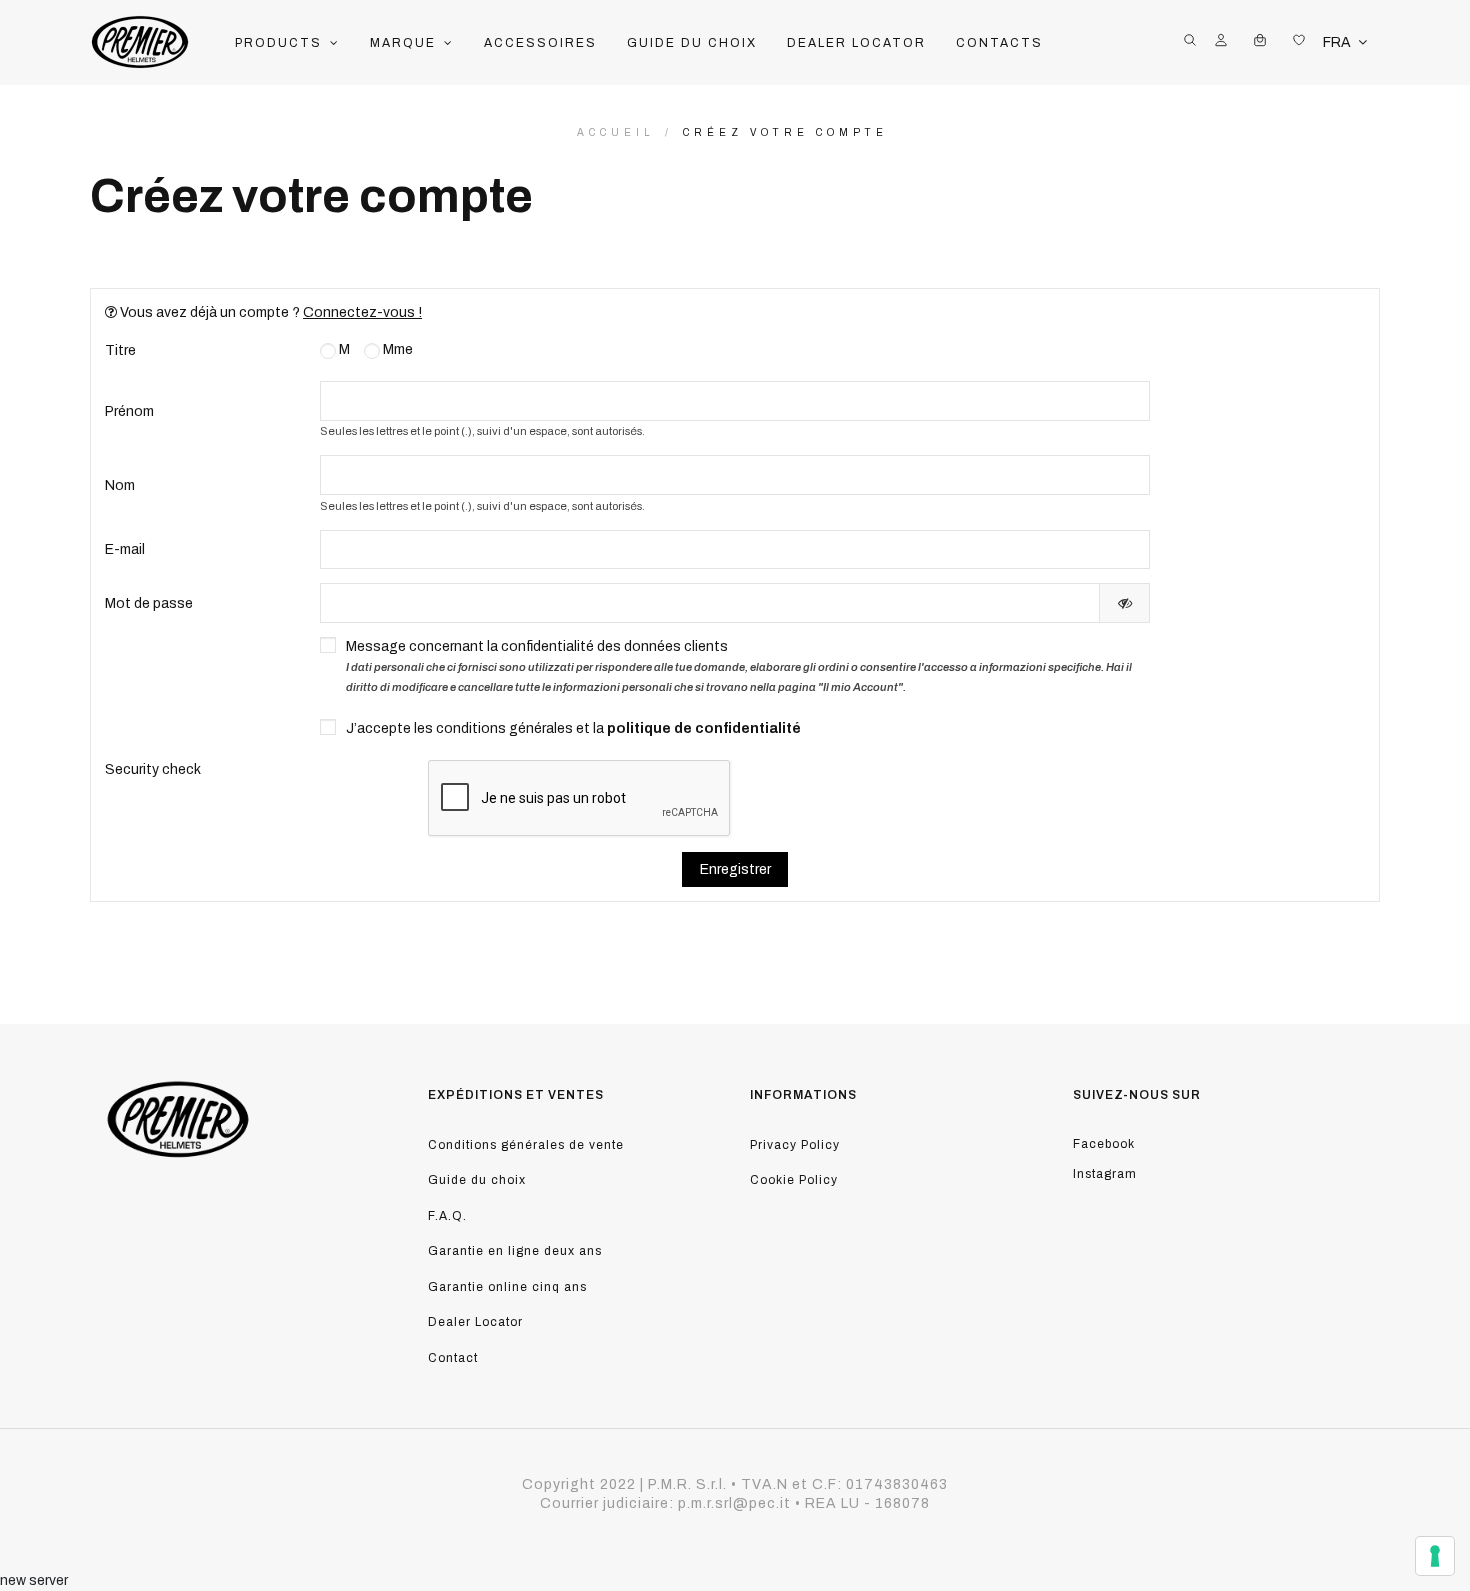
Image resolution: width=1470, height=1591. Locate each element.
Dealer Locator (475, 1322)
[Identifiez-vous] (1221, 43)
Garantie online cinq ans (507, 1287)
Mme (396, 349)
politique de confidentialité (704, 728)
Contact (453, 1358)
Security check (153, 769)
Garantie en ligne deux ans (515, 1251)
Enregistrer (735, 869)
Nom (120, 485)
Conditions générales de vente (526, 1145)
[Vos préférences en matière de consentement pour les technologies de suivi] (1435, 1556)
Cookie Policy (794, 1180)
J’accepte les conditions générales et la (573, 728)
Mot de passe (149, 603)
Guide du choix (477, 1180)
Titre (120, 350)
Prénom (129, 411)
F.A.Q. (447, 1216)
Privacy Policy (795, 1145)
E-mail (125, 549)
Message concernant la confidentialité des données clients (739, 666)
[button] (287, 43)
